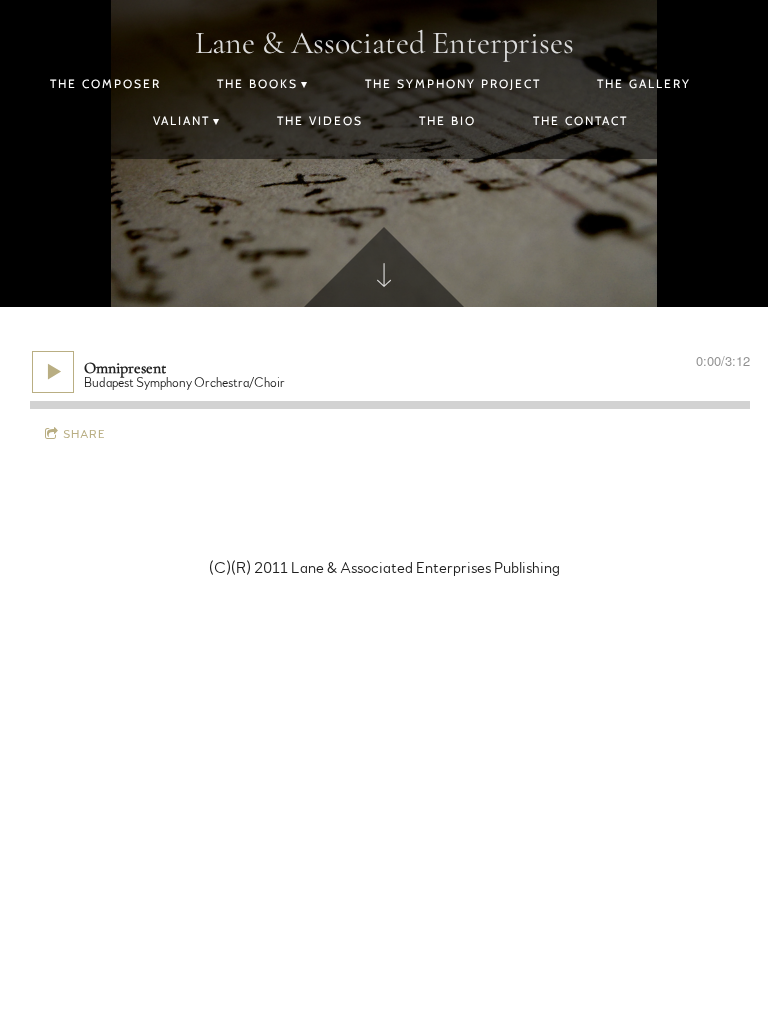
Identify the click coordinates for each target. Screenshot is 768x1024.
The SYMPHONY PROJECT (453, 83)
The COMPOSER (105, 83)
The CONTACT (580, 120)
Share (84, 434)
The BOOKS (257, 83)
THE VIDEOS (320, 120)
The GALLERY (644, 83)
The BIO (447, 120)
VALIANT (181, 120)
